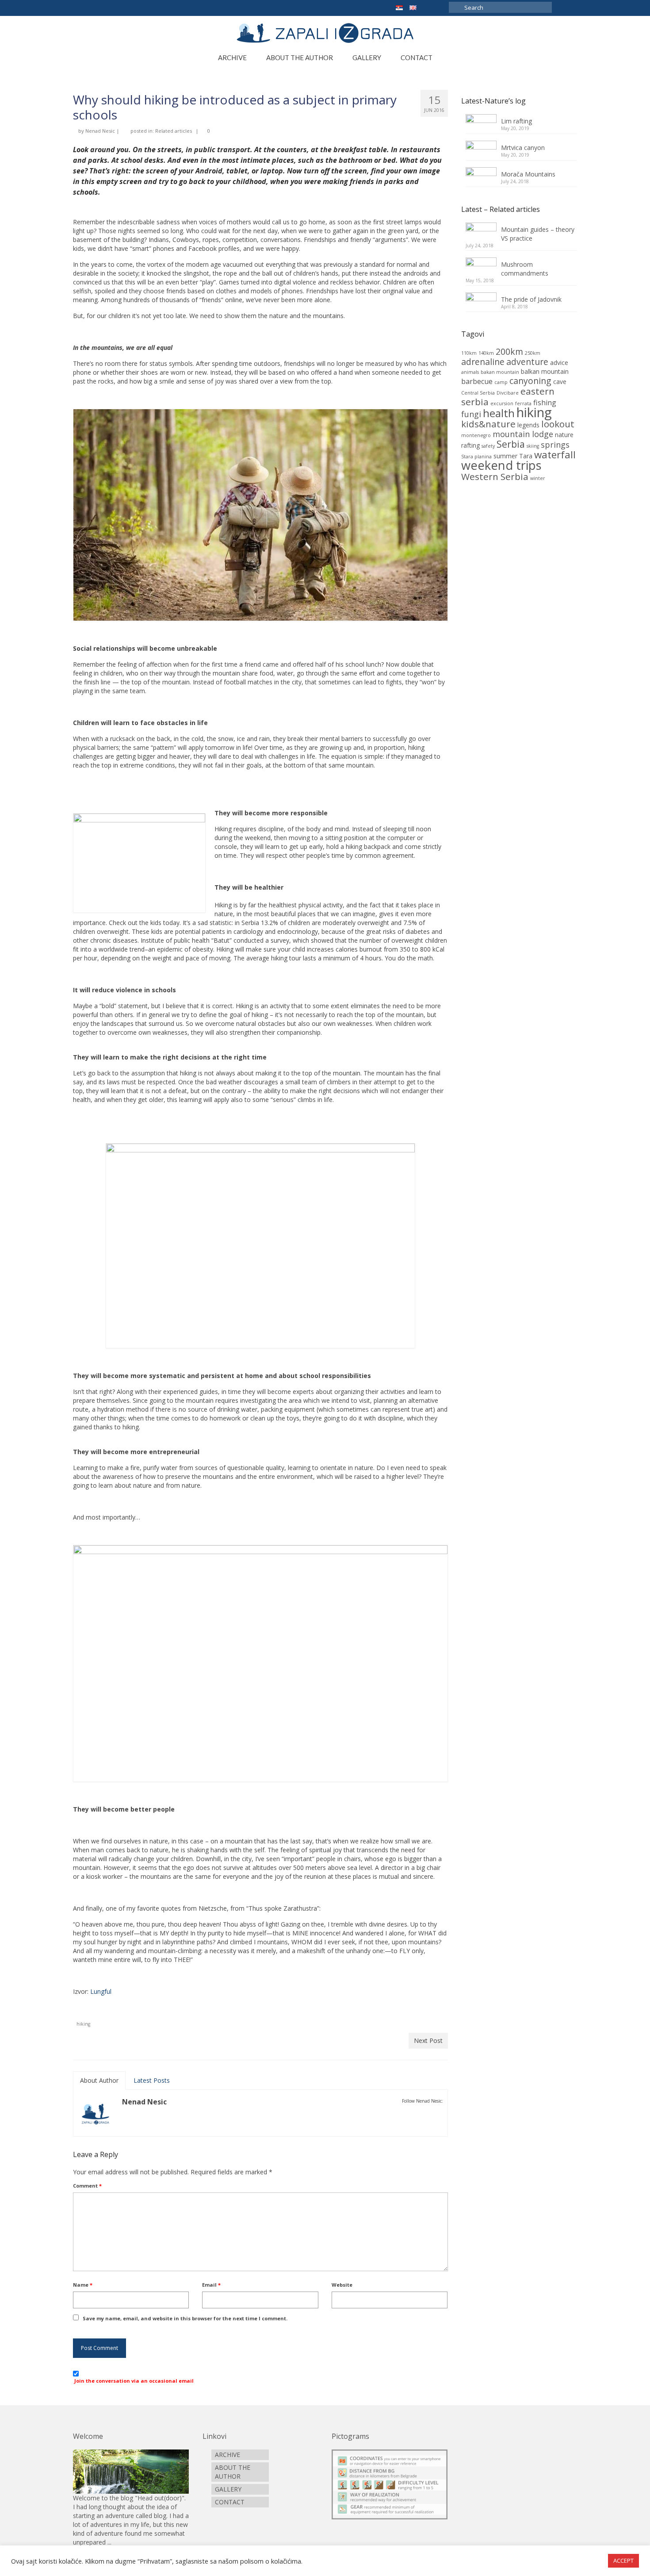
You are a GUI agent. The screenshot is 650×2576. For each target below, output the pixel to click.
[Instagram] (442, 7)
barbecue (477, 381)
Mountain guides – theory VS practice (538, 234)
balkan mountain (545, 371)
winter (538, 478)
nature (564, 435)
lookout (558, 424)
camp (501, 382)
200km (509, 351)
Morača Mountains (528, 174)
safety (488, 446)
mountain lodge (523, 434)
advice (559, 363)
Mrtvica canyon (523, 148)
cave (560, 382)
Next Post (428, 2040)
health (499, 413)
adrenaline (483, 362)
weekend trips (501, 465)
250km (533, 353)
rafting (470, 445)
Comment (87, 2186)
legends (528, 425)
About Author (99, 2080)
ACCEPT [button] (623, 2561)
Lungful (101, 1991)
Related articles (174, 131)
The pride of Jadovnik (531, 299)
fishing (545, 403)
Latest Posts (152, 2080)
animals (470, 372)
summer (505, 456)
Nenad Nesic (100, 131)
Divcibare (508, 393)
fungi (471, 414)
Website (342, 2285)
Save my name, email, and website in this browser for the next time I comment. (185, 2318)
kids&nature (488, 424)
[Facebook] (429, 7)
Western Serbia (495, 476)
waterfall (555, 455)
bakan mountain (500, 372)
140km (486, 353)
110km (469, 353)
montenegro (476, 435)
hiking (83, 2024)
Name (83, 2285)
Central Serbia (478, 393)
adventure (527, 362)
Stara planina (476, 457)
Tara (526, 456)
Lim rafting (516, 121)
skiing (533, 446)
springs (555, 445)
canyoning (530, 381)
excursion (502, 403)
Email (211, 2285)
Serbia (511, 444)
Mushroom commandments (525, 269)
